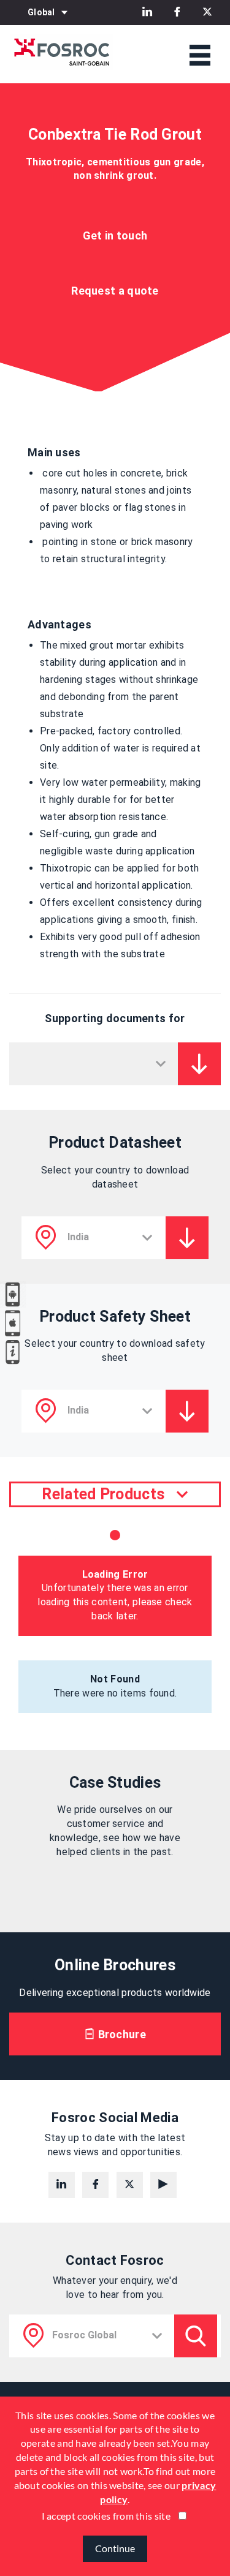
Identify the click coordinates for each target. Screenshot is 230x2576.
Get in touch (115, 235)
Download (199, 1064)
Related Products (103, 1494)
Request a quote (115, 291)
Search (196, 2336)
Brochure (121, 2034)
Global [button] (41, 12)
